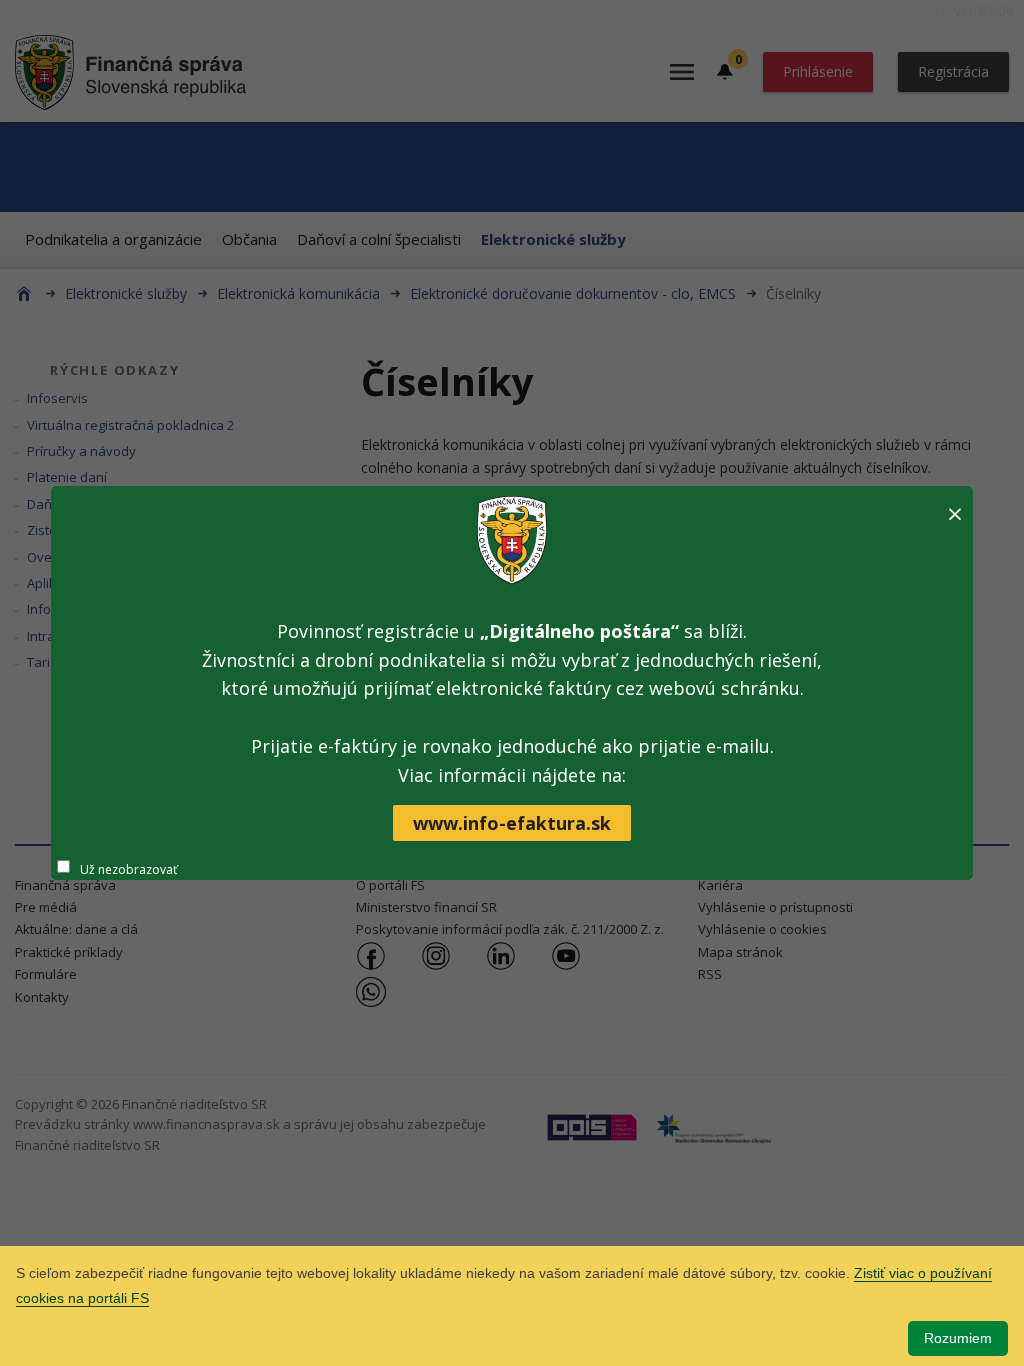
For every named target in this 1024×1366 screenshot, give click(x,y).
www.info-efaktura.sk (512, 823)
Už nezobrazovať (128, 869)
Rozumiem (958, 1338)
